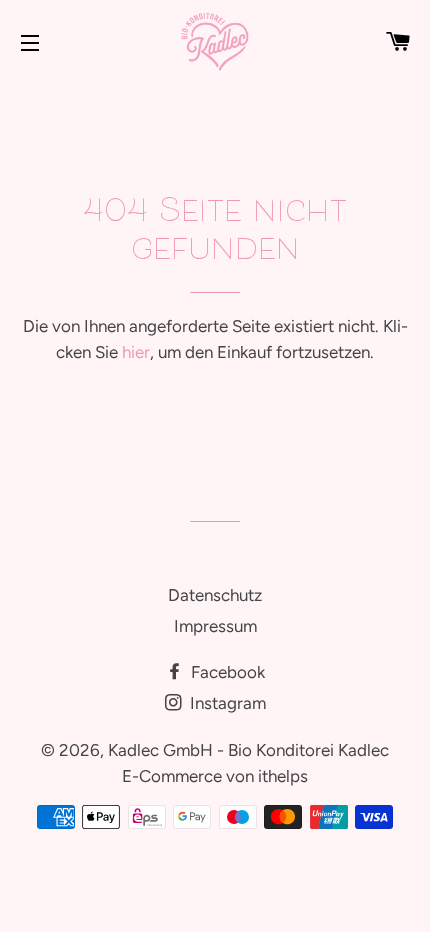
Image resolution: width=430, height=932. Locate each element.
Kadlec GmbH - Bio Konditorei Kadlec (248, 750)
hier (136, 352)
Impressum (215, 626)
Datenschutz (215, 595)
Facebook (226, 672)
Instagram (226, 703)
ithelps (283, 776)
